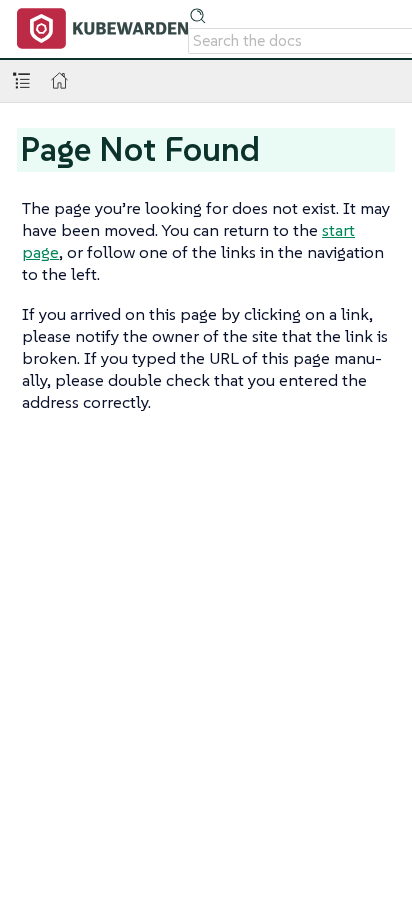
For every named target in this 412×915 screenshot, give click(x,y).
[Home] (59, 80)
